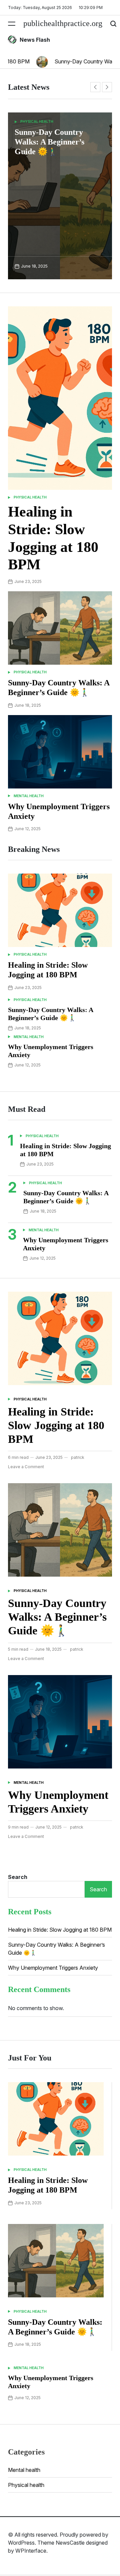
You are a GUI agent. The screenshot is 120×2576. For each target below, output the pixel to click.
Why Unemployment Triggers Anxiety (53, 1968)
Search (18, 1877)
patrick (78, 1457)
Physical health (30, 497)
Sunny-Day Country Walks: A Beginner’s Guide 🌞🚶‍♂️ (57, 1617)
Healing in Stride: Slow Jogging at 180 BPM (56, 1425)
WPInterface (31, 2551)
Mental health (39, 121)
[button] (95, 87)
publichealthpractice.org (63, 23)
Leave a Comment (26, 1467)
